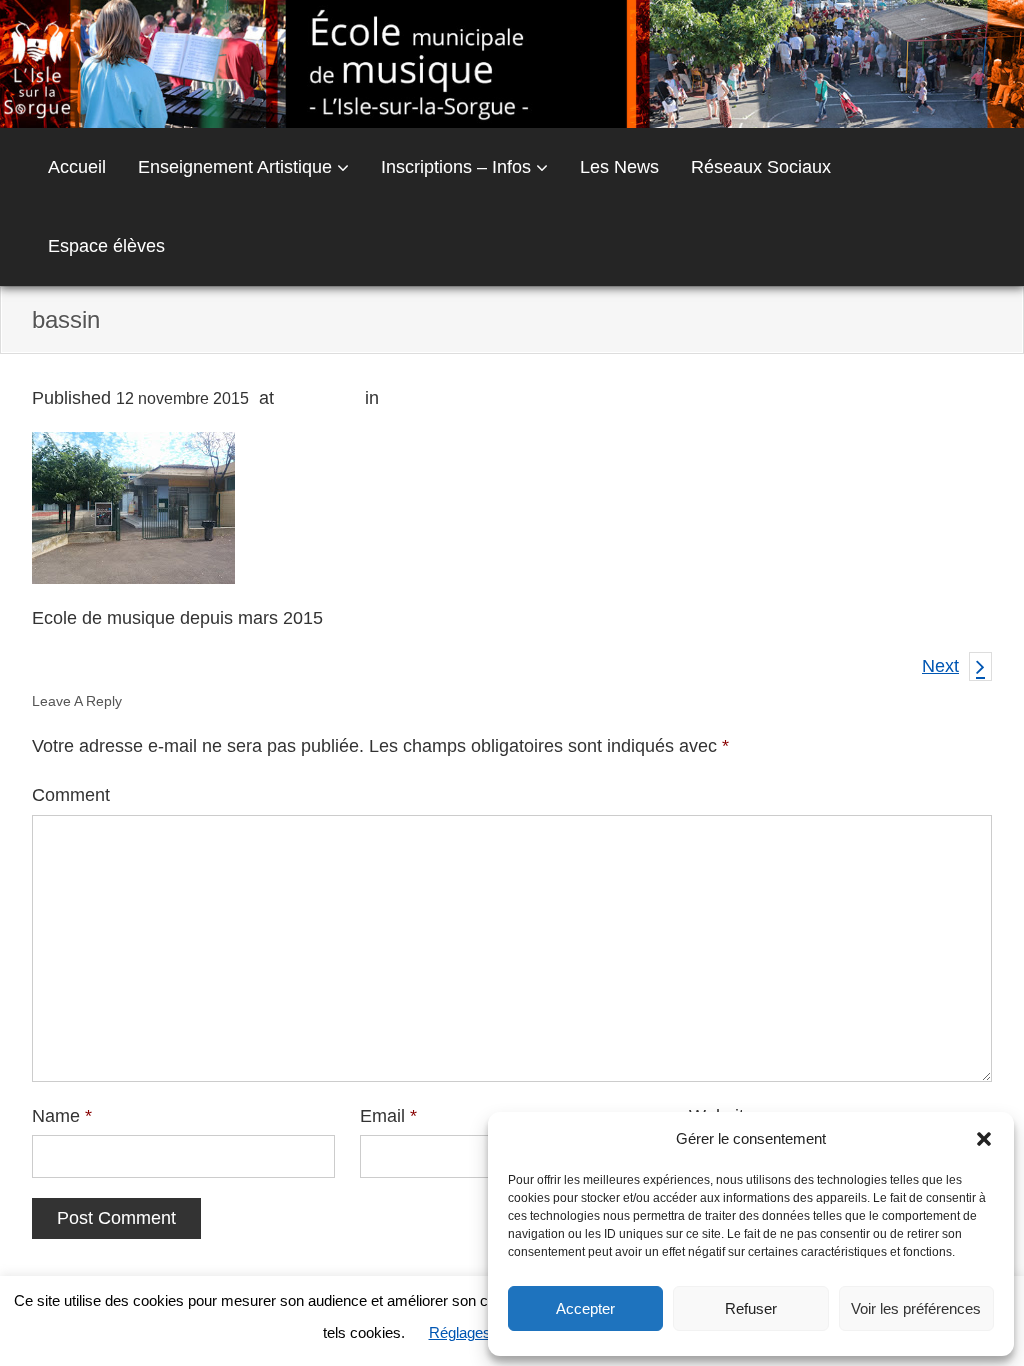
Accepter (585, 1308)
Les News (619, 167)
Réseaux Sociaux (761, 167)
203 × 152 (319, 398)
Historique (424, 398)
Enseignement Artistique (235, 167)
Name (62, 1116)
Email (388, 1116)
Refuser (751, 1308)
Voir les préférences (916, 1308)
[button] (984, 1139)
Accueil (77, 167)
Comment (71, 795)
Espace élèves (106, 246)
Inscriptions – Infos (456, 167)
